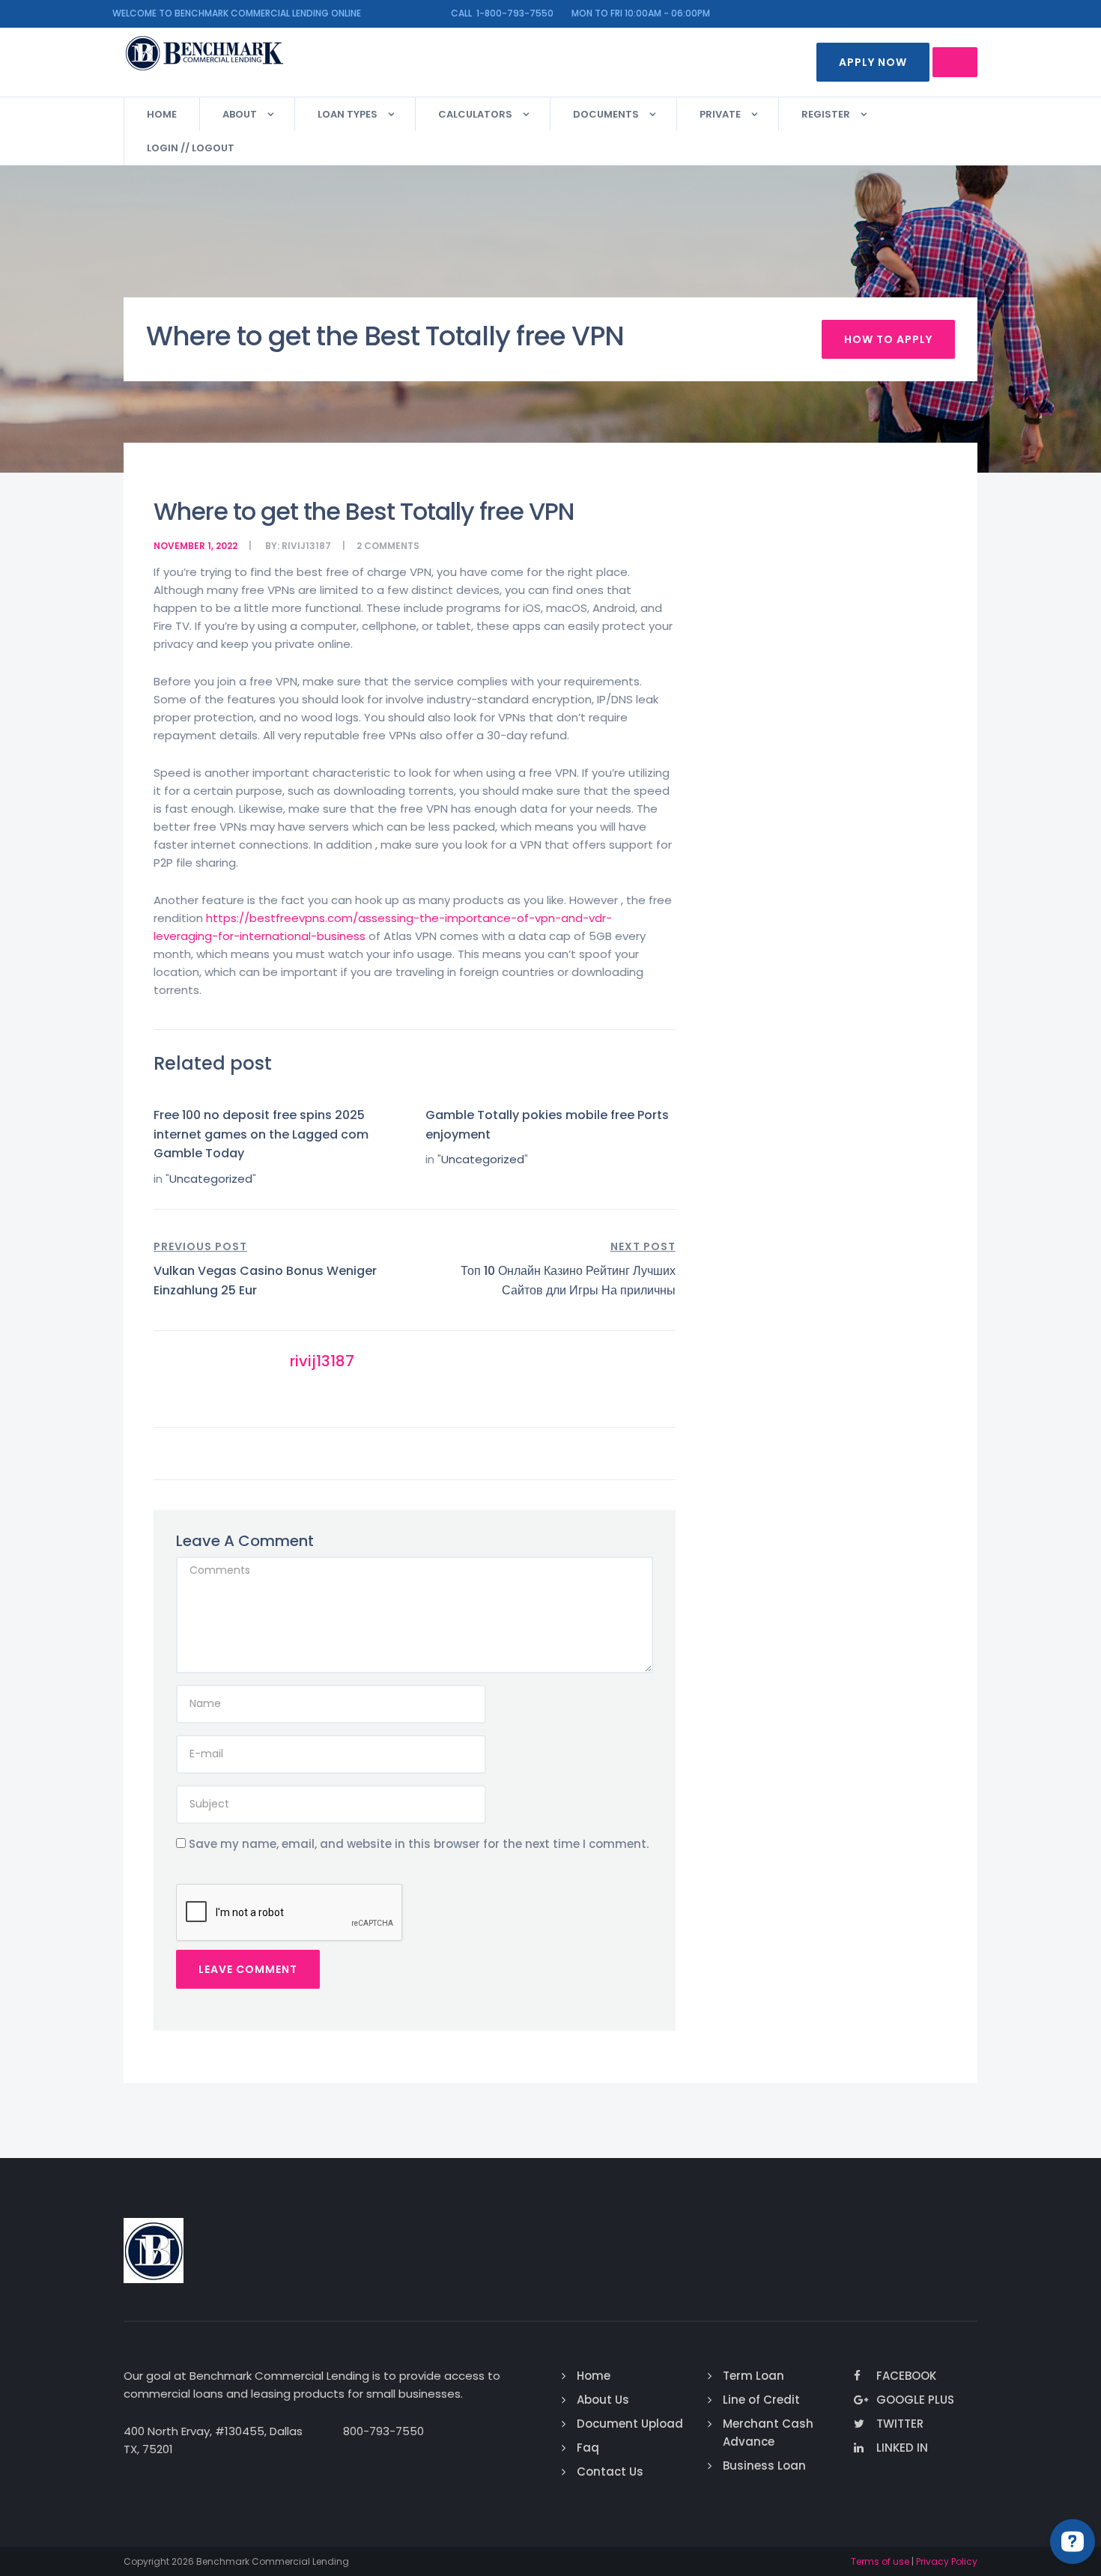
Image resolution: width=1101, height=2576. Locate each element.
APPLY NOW (873, 62)
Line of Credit (761, 2400)
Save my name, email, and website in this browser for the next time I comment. (419, 1844)
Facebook (906, 2376)
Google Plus (915, 2400)
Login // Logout (191, 148)
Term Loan (753, 2376)
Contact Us (610, 2472)
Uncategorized (211, 1179)
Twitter (900, 2424)
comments (392, 546)
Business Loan (764, 2466)
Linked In (902, 2448)
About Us (603, 2400)
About (240, 114)
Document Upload (630, 2424)
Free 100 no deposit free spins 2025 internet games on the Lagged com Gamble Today (261, 1134)
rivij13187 (306, 546)
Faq (588, 2448)
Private (720, 114)
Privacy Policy (947, 2561)
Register (826, 114)
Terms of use (880, 2561)
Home (162, 114)
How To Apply (888, 339)
